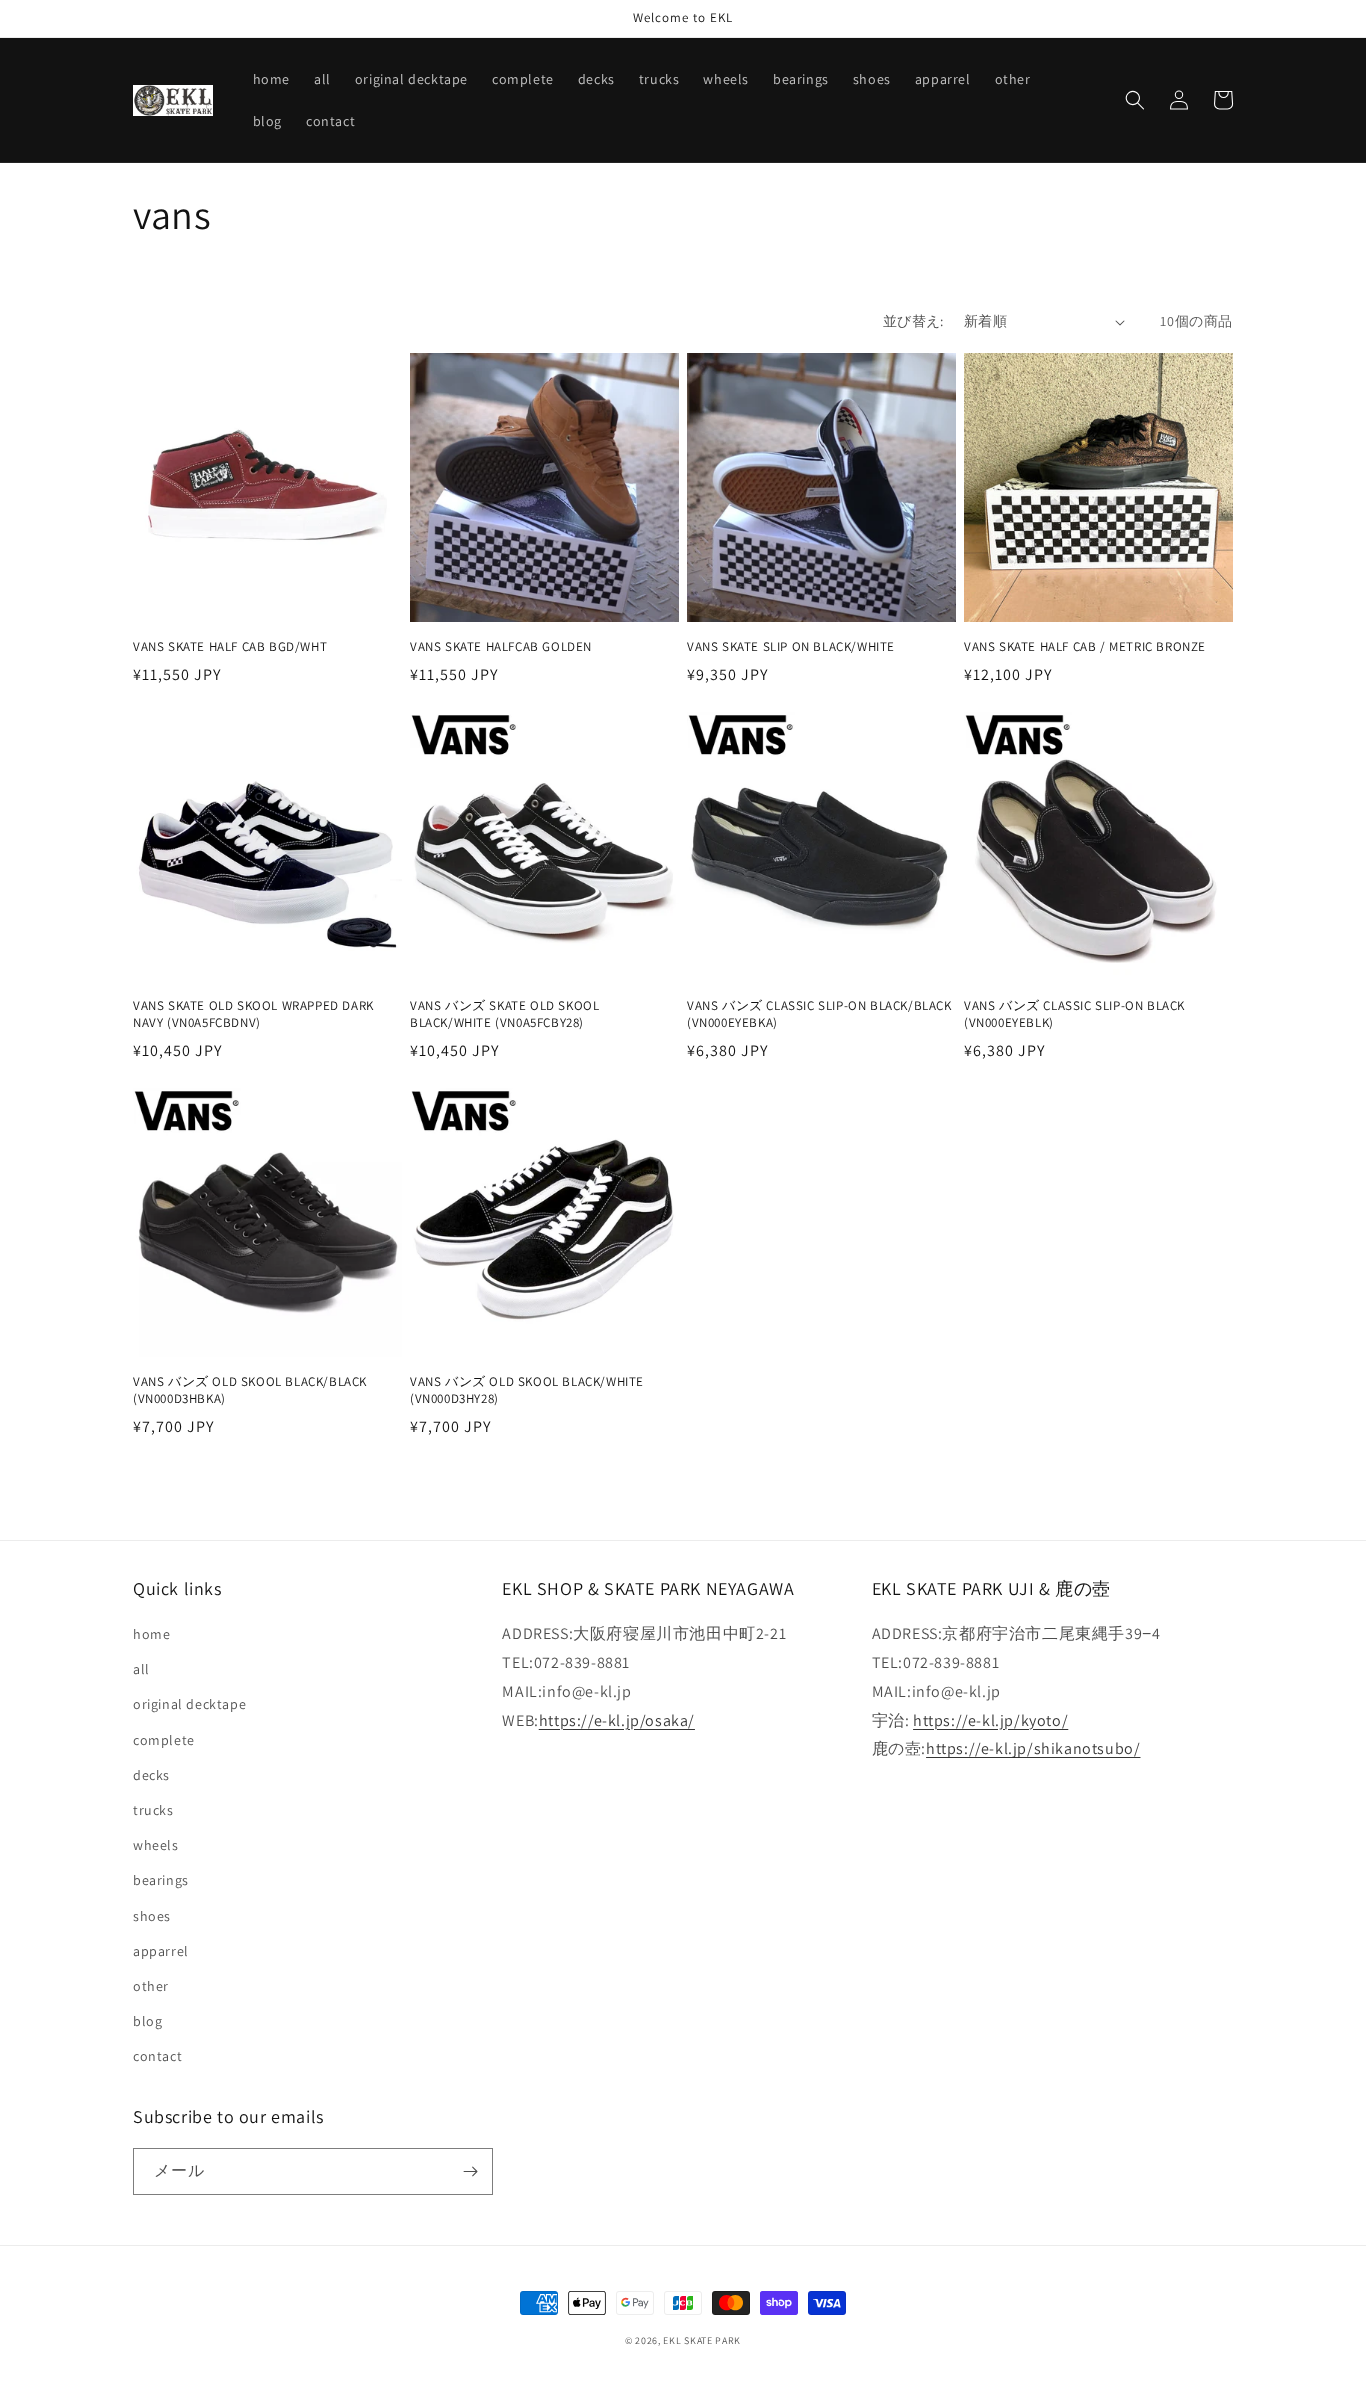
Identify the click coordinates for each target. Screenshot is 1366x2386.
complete (164, 1740)
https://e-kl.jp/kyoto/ (990, 1720)
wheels (156, 1845)
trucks (153, 1810)
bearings (161, 1880)
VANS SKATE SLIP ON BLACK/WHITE (791, 647)
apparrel (161, 1951)
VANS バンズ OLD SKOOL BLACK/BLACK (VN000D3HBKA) (250, 1390)
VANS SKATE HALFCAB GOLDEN (501, 647)
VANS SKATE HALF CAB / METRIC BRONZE (1085, 647)
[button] (1135, 100)
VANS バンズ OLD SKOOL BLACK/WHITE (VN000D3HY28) (527, 1390)
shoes (152, 1916)
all (141, 1669)
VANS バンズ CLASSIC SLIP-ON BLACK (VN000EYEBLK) (1074, 1014)
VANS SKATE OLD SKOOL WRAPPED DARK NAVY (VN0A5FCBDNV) (253, 1014)
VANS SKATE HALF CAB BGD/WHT (230, 647)
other (151, 1986)
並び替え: (913, 321)
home (151, 1634)
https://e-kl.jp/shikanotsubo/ (1033, 1748)
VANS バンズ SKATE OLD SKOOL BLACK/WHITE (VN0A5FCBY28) (504, 1014)
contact (157, 2056)
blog (147, 2021)
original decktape (189, 1704)
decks (151, 1775)
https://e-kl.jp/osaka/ (617, 1720)
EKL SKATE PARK (702, 2340)
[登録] (470, 2171)
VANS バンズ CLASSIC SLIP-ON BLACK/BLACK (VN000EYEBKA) (819, 1014)
